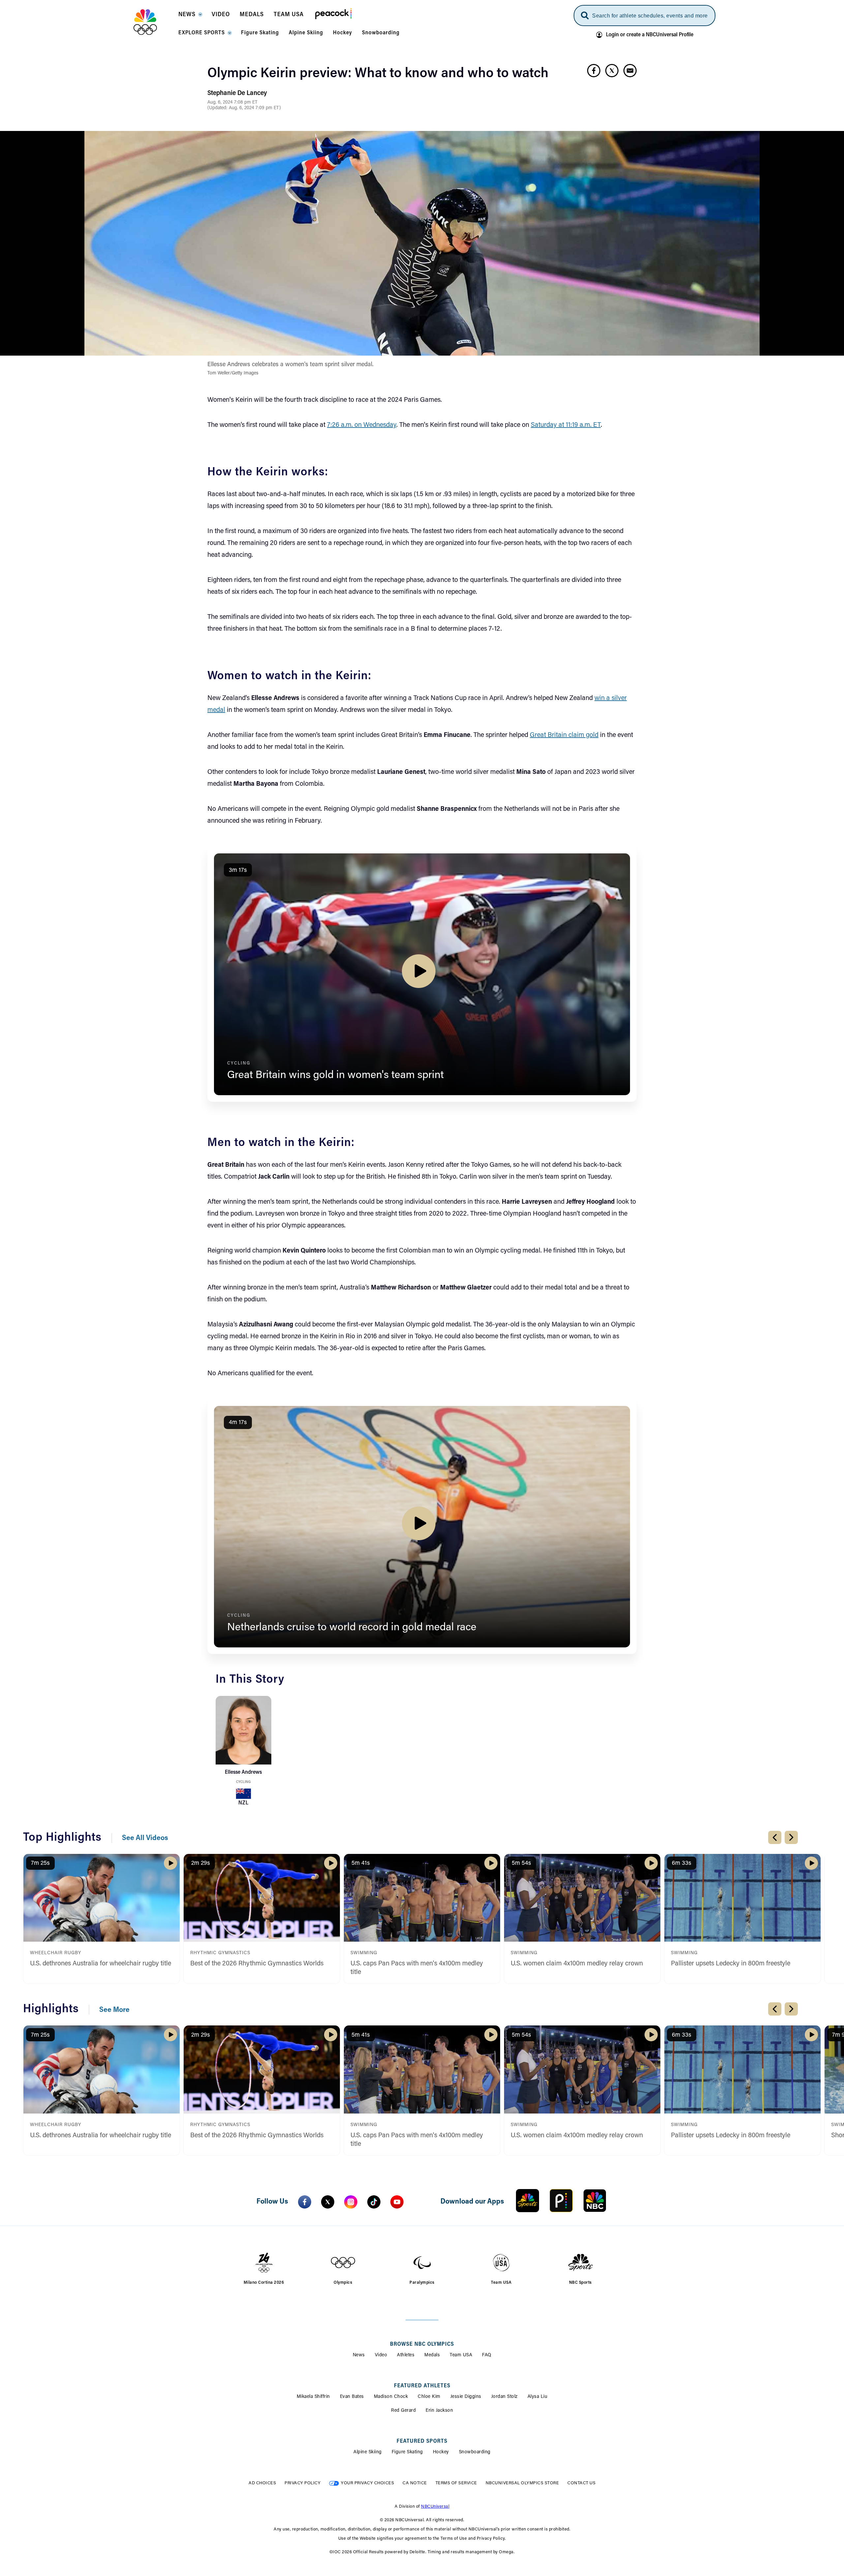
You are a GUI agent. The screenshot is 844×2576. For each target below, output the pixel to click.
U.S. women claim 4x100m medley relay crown (577, 1964)
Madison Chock (391, 2397)
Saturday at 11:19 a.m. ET (566, 425)
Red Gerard (403, 2411)
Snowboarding (475, 2452)
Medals (432, 2355)
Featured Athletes (422, 2386)
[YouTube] (397, 2202)
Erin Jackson (439, 2411)
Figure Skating (407, 2452)
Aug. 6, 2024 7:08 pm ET (232, 103)
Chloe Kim (429, 2397)
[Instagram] (351, 2202)
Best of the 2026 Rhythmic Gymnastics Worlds (257, 1964)
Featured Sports (422, 2441)
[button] (190, 16)
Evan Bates (352, 2397)
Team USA (461, 2355)
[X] (328, 2202)
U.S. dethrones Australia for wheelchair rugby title (101, 1964)
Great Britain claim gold (564, 735)
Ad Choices (262, 2483)
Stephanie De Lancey (237, 93)
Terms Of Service (456, 2483)
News (359, 2355)
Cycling (243, 1782)
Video (381, 2355)
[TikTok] (374, 2202)
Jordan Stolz (504, 2397)
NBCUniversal (435, 2507)
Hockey (441, 2452)
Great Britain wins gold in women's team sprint (335, 1075)
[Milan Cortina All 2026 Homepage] (153, 22)
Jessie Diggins (466, 2397)
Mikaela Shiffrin (313, 2397)
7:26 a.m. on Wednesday (362, 425)
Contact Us (581, 2483)
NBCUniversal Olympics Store (522, 2483)
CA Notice (415, 2483)
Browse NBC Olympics (422, 2344)
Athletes (406, 2355)
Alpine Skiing (368, 2452)
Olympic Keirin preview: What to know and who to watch (378, 74)
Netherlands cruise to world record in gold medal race (352, 1628)
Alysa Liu (538, 2397)
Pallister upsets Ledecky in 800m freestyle (731, 1964)
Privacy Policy (302, 2483)
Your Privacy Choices (367, 2483)
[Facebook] (305, 2202)
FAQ (487, 2355)
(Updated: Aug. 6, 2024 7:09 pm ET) (244, 108)
